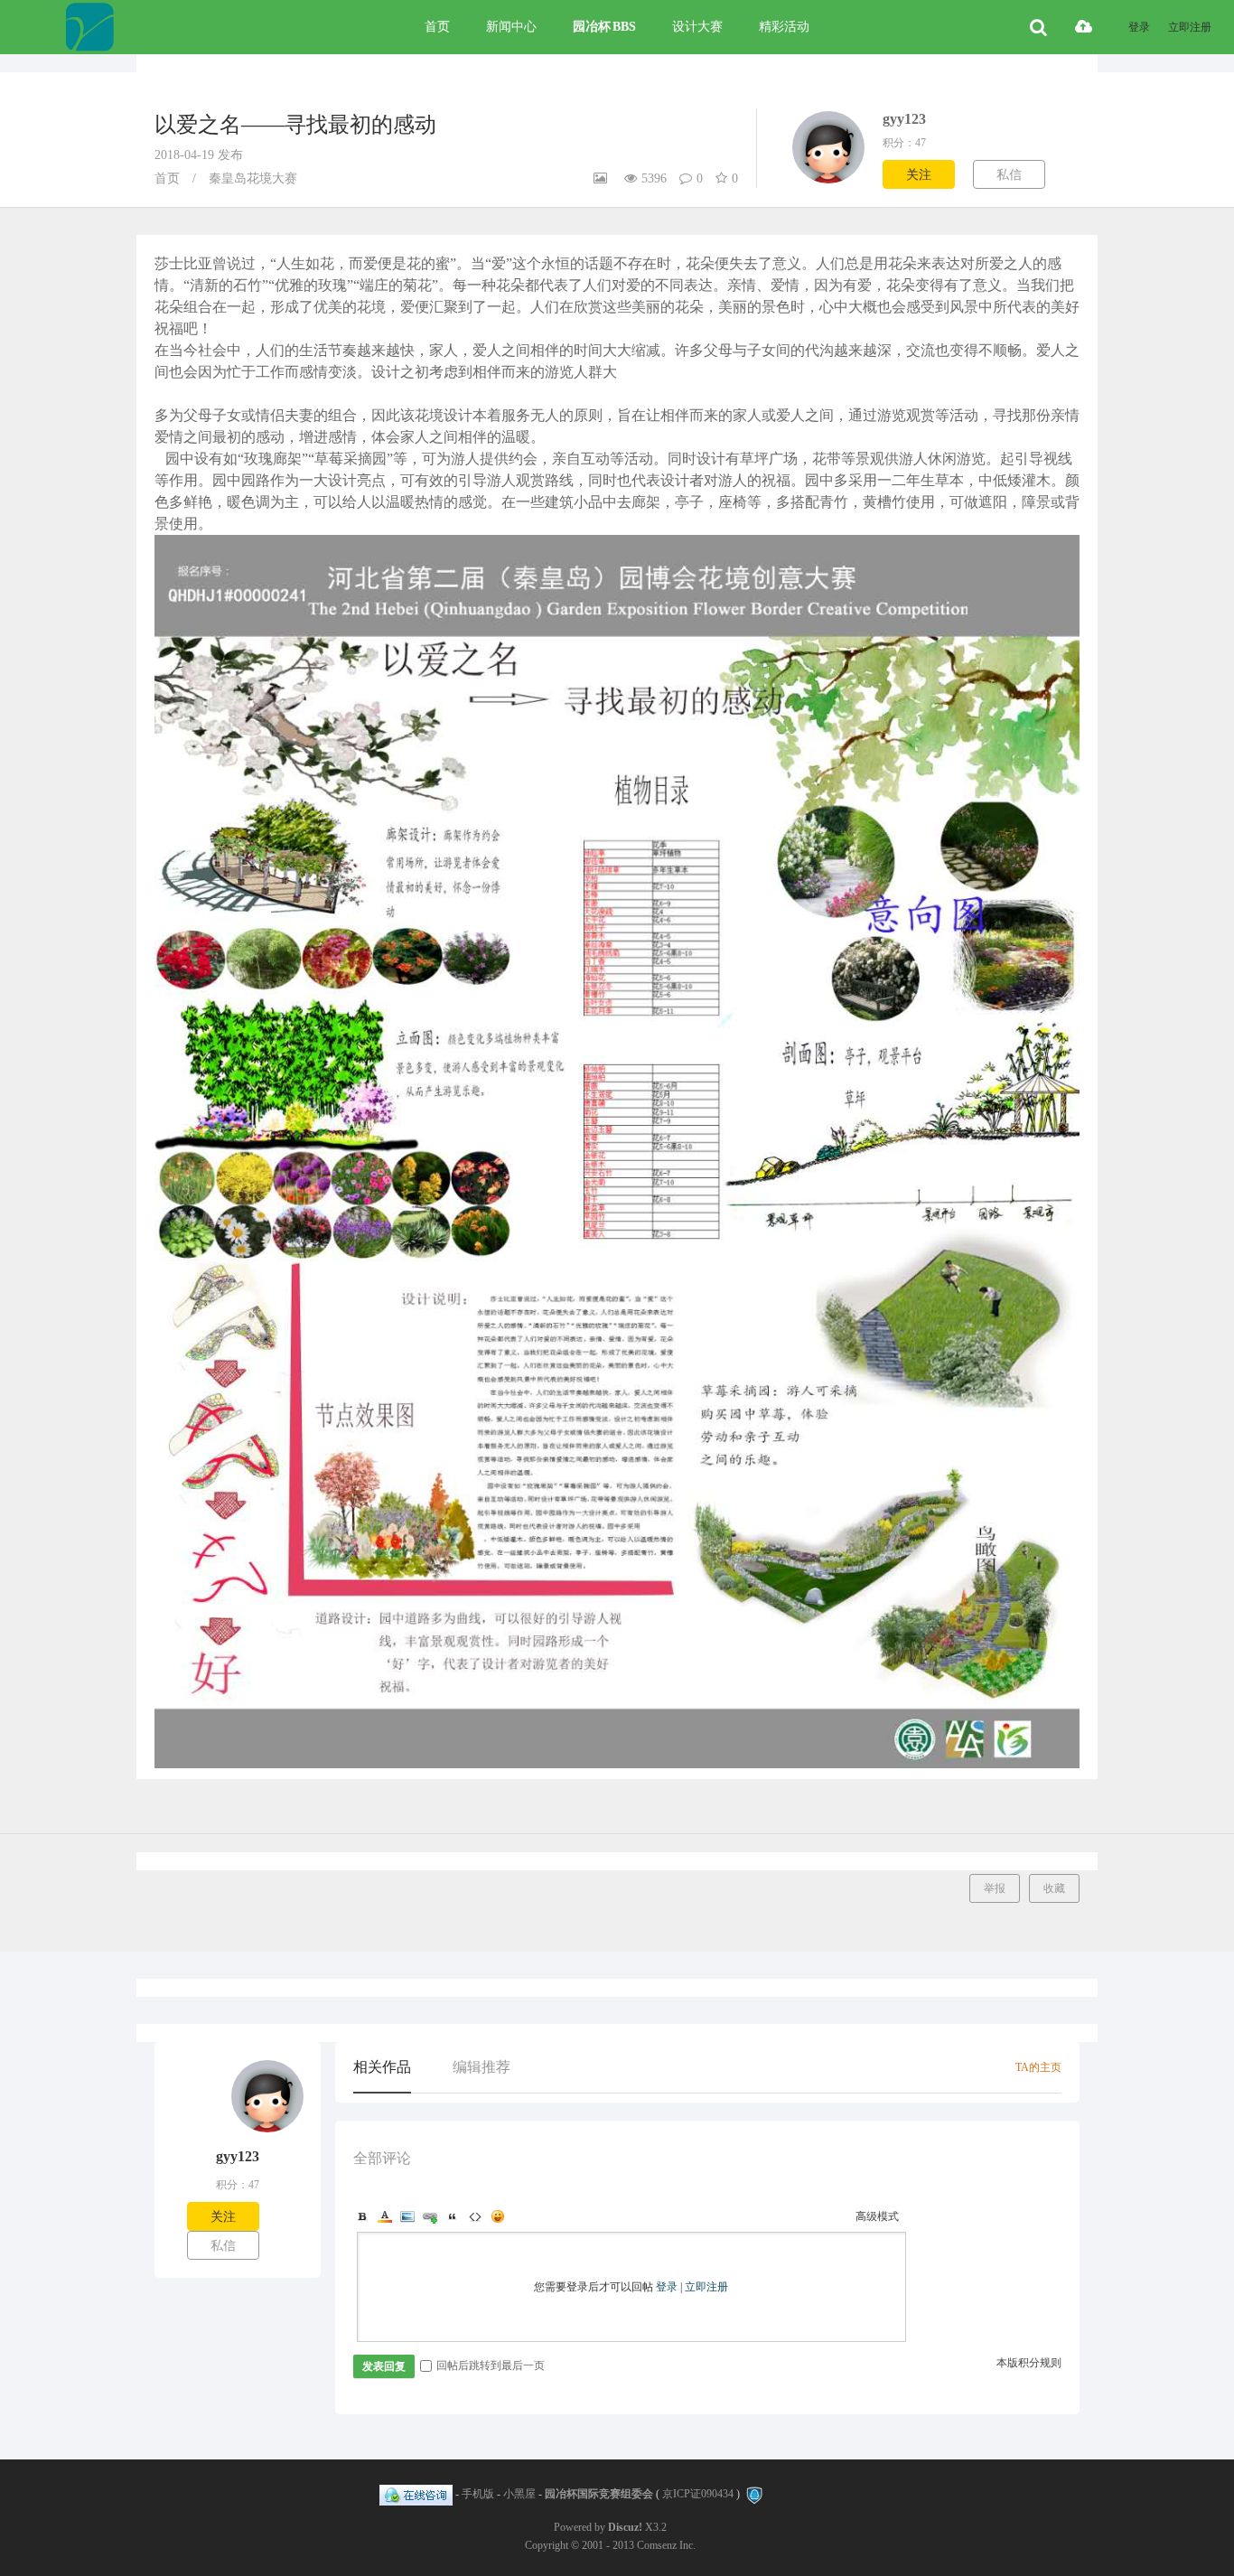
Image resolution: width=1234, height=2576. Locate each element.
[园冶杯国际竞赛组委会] (89, 27)
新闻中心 (511, 27)
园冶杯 (604, 27)
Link (430, 2216)
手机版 (478, 2495)
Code (475, 2216)
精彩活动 (784, 27)
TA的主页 (1038, 2067)
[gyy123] (267, 2142)
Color (385, 2216)
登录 (1139, 27)
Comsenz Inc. (666, 2545)
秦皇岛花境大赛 (253, 178)
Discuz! (625, 2527)
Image (407, 2216)
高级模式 (877, 2216)
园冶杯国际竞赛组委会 (599, 2495)
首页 (437, 27)
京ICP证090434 (698, 2495)
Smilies (498, 2216)
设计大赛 (697, 27)
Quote (453, 2216)
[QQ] (416, 2495)
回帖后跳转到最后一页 (491, 2365)
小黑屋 (519, 2495)
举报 (995, 1888)
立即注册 (1190, 27)
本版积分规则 (1029, 2363)
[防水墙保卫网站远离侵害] (754, 2495)
